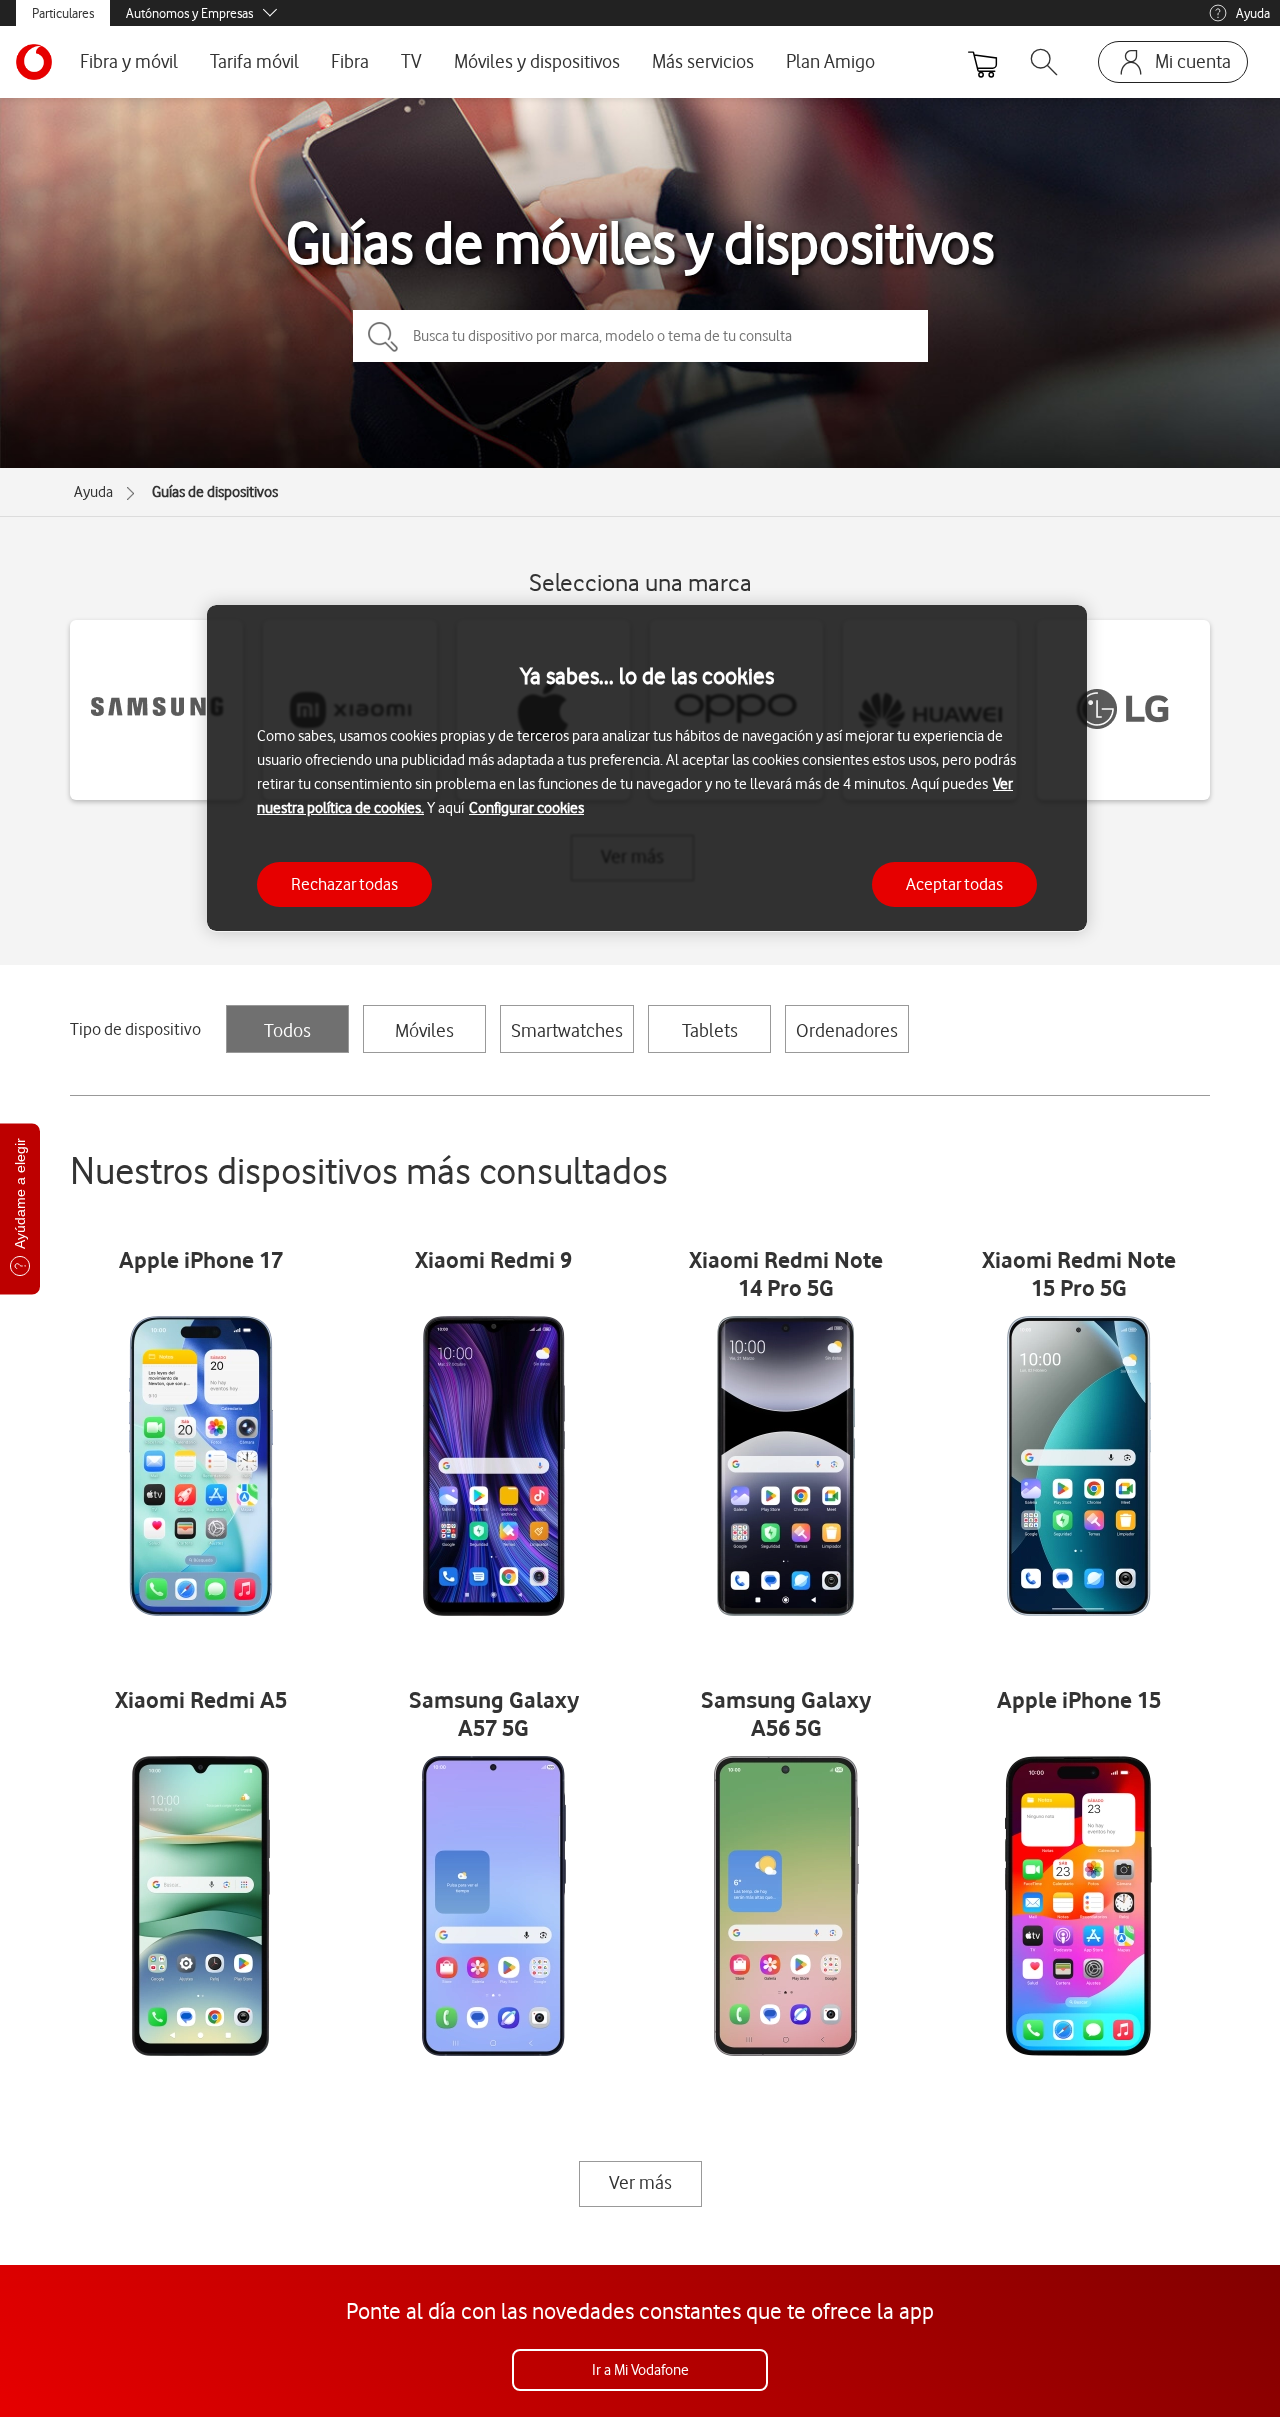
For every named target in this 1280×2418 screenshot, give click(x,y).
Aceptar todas (954, 883)
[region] (647, 768)
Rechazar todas (344, 883)
